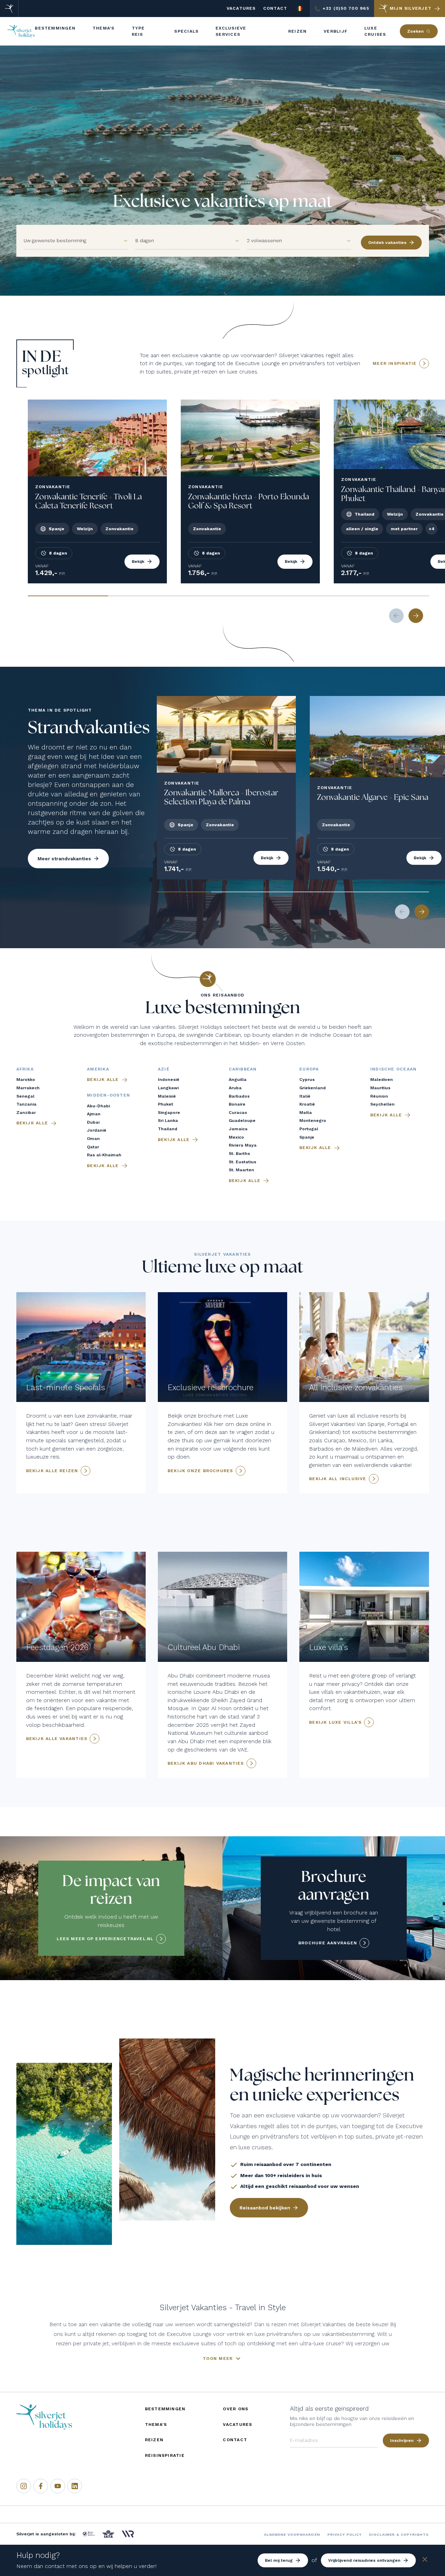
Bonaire (237, 1104)
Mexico (236, 1137)
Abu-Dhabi (98, 1106)
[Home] (9, 9)
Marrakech (28, 1088)
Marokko (26, 1080)
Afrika (25, 1069)
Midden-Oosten (108, 1095)
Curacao (238, 1113)
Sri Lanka (168, 1121)
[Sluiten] (425, 2561)
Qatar (93, 1147)
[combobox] (70, 241)
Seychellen (382, 1104)
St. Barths (239, 1154)
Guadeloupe (242, 1121)
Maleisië (167, 1096)
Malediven (382, 1080)
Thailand (168, 1129)
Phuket (165, 1104)
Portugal (309, 1129)
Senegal (25, 1096)
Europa (309, 1069)
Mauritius (380, 1088)
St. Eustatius (242, 1162)
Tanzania (26, 1104)
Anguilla (238, 1080)
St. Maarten (241, 1170)
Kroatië (307, 1104)
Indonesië (169, 1080)
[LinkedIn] (75, 2486)
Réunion (379, 1096)
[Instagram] (24, 2486)
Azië (164, 1069)
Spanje (307, 1137)
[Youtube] (58, 2486)
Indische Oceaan (393, 1069)
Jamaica (238, 1129)
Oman (93, 1139)
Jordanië (97, 1130)
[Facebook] (41, 2486)
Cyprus (307, 1080)
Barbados (239, 1096)
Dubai (93, 1122)
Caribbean (243, 1069)
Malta (306, 1113)
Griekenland (313, 1088)
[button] (122, 241)
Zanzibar (26, 1113)
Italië (305, 1096)
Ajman (94, 1114)
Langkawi (168, 1088)
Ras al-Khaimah (104, 1155)
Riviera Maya (243, 1145)
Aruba (235, 1088)
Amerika (98, 1069)
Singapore (169, 1113)
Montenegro (313, 1121)
